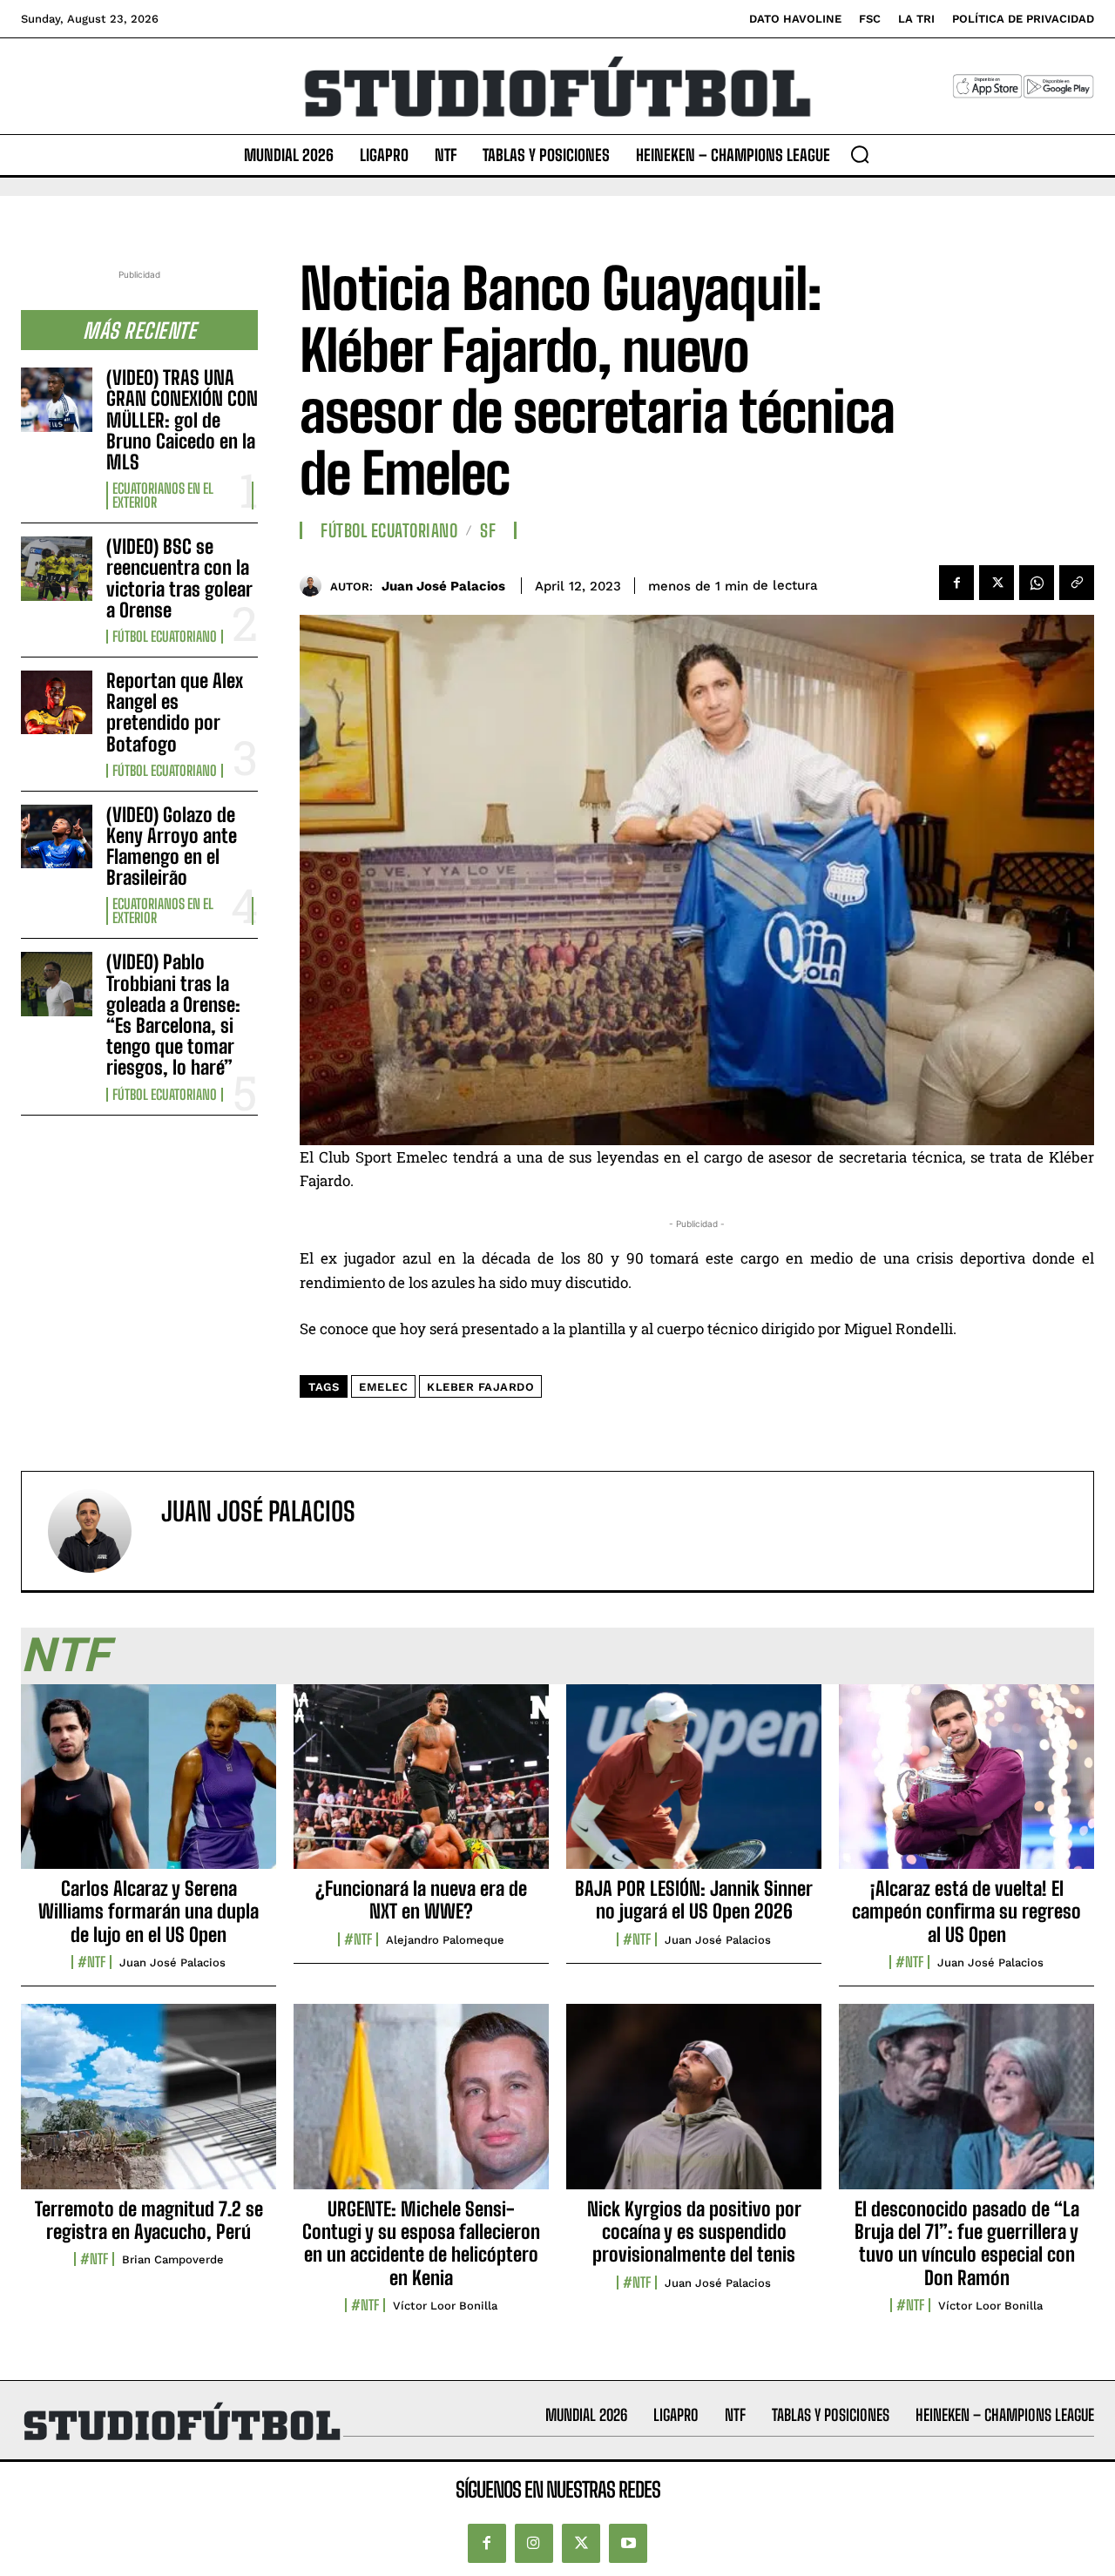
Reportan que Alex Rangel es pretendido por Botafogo (175, 712)
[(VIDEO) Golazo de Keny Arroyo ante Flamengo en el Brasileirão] (57, 836)
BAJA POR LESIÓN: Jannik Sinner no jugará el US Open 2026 (694, 1900)
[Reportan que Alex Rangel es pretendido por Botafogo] (57, 702)
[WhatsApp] (1037, 583)
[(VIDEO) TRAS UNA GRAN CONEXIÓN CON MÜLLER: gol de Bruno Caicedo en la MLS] (57, 399)
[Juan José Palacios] (315, 586)
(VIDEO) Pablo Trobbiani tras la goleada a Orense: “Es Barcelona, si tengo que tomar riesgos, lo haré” (173, 1015)
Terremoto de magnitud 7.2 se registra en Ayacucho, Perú (149, 2220)
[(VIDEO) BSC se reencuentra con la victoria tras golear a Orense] (57, 568)
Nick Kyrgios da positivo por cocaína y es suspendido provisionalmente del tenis (694, 2232)
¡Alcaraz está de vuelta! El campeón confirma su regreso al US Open (966, 1912)
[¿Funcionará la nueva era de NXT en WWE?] (421, 1786)
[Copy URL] (1077, 583)
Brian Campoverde (173, 2259)
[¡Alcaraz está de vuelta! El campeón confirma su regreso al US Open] (966, 1786)
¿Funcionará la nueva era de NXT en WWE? (421, 1900)
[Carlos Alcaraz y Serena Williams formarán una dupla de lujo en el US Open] (149, 1786)
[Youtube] (628, 2543)
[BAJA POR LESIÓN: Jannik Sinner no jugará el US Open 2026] (694, 1786)
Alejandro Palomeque (445, 1940)
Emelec (383, 1387)
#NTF (91, 1962)
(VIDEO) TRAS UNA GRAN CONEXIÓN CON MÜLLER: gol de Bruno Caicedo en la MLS (182, 420)
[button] (860, 154)
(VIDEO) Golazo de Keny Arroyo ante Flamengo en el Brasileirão (172, 846)
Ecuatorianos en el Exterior (163, 496)
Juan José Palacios (443, 586)
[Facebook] (956, 583)
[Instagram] (534, 2543)
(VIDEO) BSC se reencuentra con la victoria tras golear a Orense (179, 578)
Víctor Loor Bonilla (445, 2306)
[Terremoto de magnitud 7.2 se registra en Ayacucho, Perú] (149, 2106)
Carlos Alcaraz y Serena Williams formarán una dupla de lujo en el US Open (149, 1912)
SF (488, 530)
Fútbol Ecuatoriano (165, 637)
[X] (997, 583)
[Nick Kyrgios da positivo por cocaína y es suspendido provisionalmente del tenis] (694, 2106)
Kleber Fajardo (480, 1387)
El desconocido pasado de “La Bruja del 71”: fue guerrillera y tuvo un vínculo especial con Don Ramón (967, 2243)
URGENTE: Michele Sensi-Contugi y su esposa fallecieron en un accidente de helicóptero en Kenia (421, 2243)
